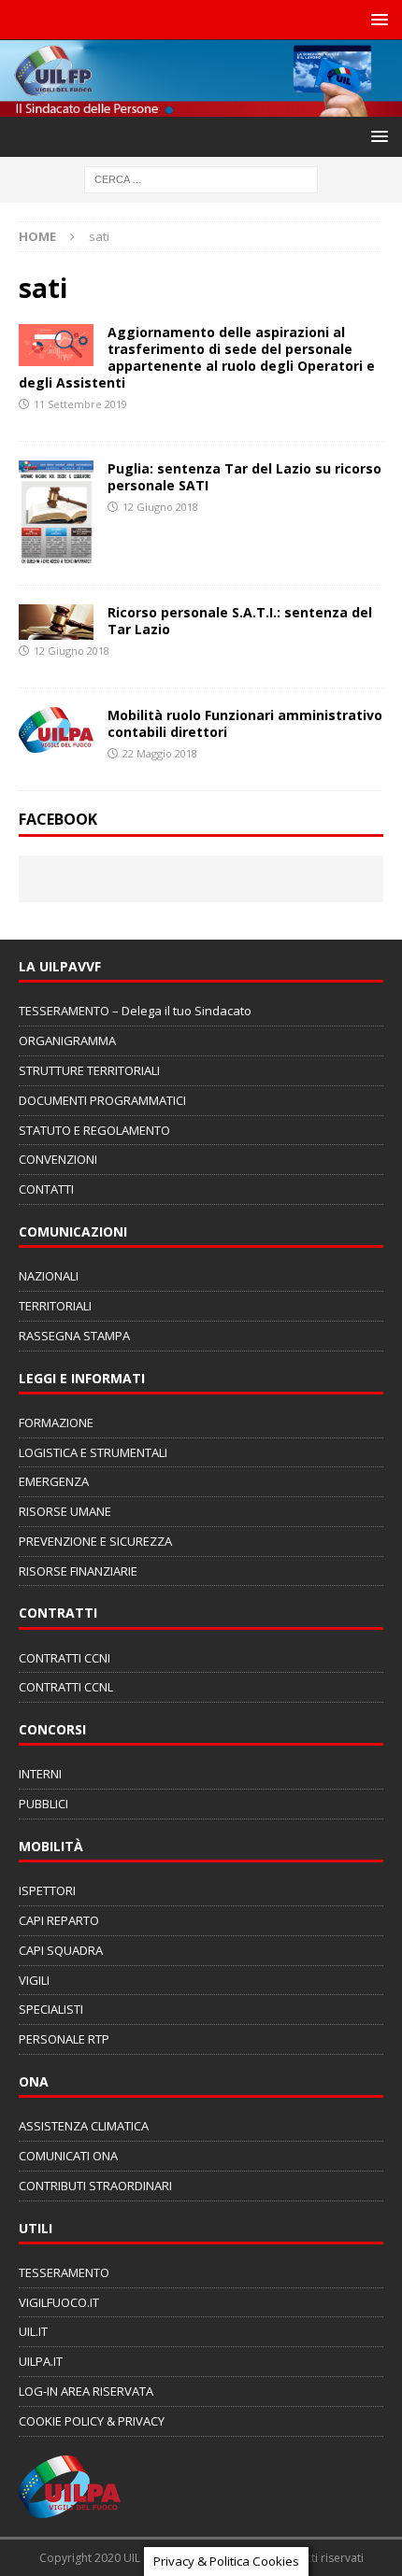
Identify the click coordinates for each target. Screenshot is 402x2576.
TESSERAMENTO (64, 2272)
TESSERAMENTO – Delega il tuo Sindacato (135, 1011)
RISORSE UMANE (65, 1511)
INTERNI (40, 1774)
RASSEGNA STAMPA (74, 1336)
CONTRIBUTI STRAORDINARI (95, 2186)
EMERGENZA (54, 1481)
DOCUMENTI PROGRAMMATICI (102, 1100)
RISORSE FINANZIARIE (78, 1571)
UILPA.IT (41, 2361)
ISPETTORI (47, 1890)
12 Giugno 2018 (160, 507)
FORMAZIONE (56, 1422)
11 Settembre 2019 (80, 404)
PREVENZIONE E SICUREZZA (95, 1541)
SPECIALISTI (51, 2009)
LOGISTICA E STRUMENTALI (93, 1452)
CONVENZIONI (58, 1159)
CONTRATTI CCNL (66, 1687)
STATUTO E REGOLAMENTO (94, 1130)
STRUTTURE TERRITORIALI (89, 1070)
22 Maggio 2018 (160, 753)
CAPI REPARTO (59, 1920)
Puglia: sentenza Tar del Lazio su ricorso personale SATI (244, 477)
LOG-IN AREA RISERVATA (86, 2391)
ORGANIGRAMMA (67, 1040)
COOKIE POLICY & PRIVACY (92, 2421)
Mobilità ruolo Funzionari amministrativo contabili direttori (245, 723)
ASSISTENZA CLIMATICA (84, 2126)
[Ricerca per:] (201, 179)
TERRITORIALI (55, 1306)
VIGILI (34, 1980)
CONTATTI (46, 1189)
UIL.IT (33, 2331)
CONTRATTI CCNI (65, 1658)
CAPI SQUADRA (61, 1950)
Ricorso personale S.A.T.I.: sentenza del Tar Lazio (240, 621)
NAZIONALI (49, 1276)
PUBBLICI (43, 1804)
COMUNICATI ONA (68, 2156)
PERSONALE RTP (64, 2039)
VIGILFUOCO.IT (59, 2302)
